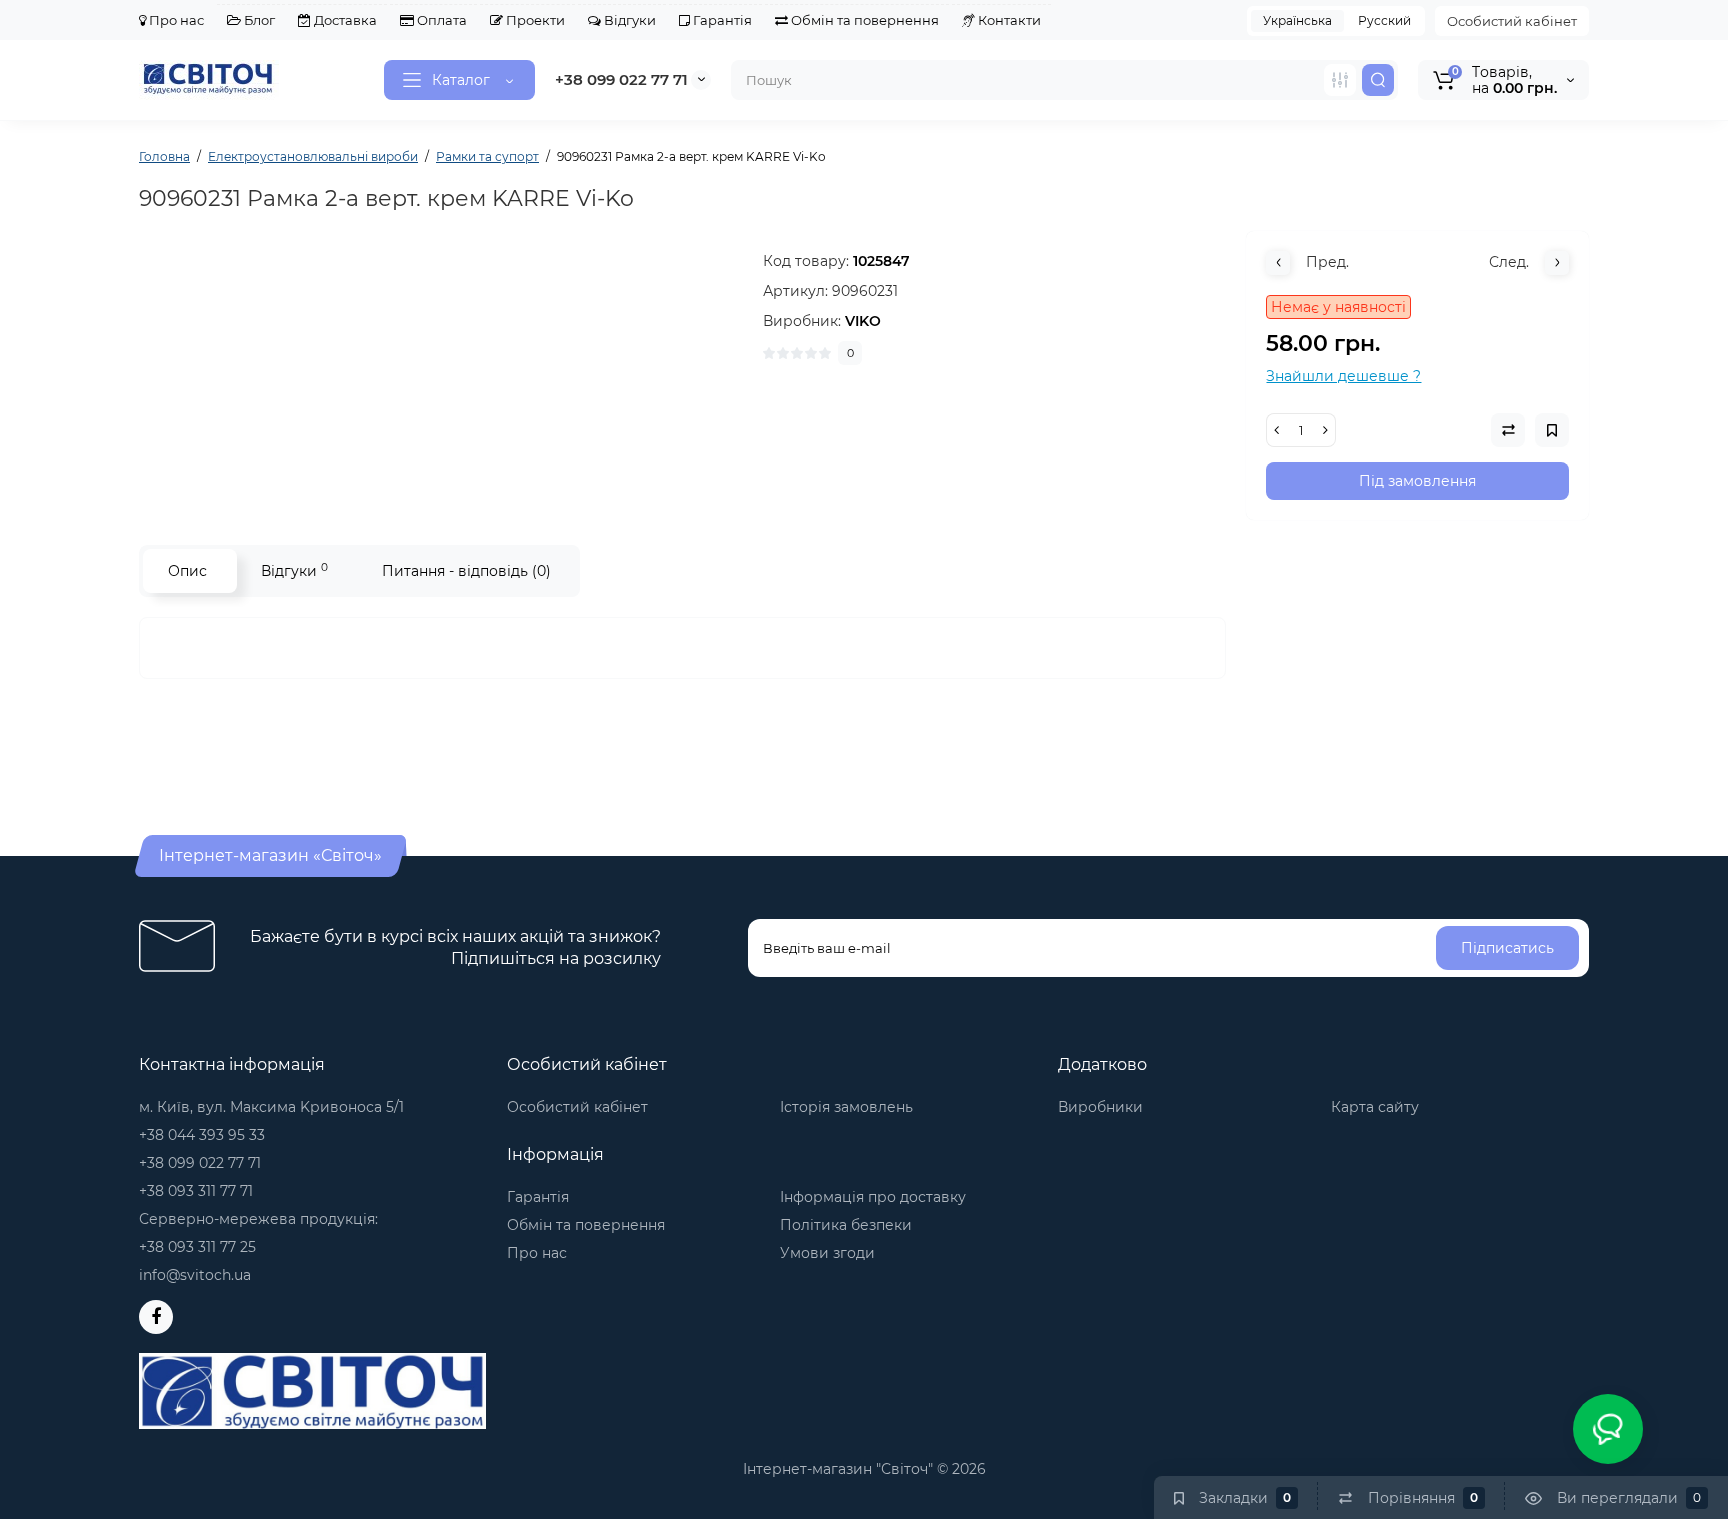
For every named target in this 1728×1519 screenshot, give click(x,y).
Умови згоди (827, 1253)
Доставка (344, 20)
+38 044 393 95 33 (202, 1135)
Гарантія (721, 20)
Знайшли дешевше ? (1343, 376)
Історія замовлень (846, 1107)
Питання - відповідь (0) (466, 571)
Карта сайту (1375, 1107)
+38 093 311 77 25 (197, 1247)
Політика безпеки (846, 1225)
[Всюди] (1340, 80)
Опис (187, 571)
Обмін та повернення (863, 20)
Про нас (175, 20)
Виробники (1100, 1107)
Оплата (440, 20)
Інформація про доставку (873, 1197)
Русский (1384, 20)
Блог (258, 20)
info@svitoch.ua (195, 1275)
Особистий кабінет (1512, 21)
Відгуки (628, 20)
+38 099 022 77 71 (621, 79)
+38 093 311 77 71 (196, 1191)
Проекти (534, 20)
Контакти (1008, 20)
